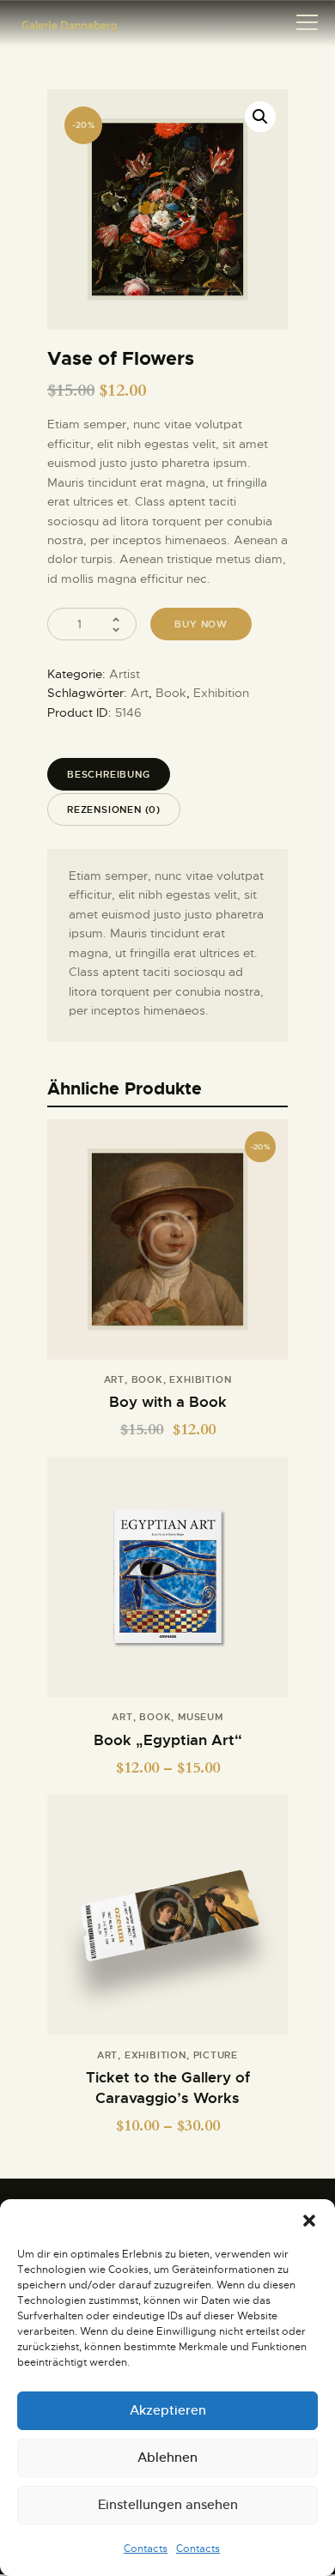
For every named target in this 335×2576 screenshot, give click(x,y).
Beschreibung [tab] (109, 774)
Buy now (201, 624)
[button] (309, 2221)
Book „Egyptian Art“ (168, 1740)
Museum (201, 1717)
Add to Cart (167, 1249)
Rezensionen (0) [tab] (114, 809)
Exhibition (221, 693)
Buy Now (167, 1586)
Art (140, 693)
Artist (125, 674)
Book (171, 693)
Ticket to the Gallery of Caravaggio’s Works (168, 2088)
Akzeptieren (168, 2410)
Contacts (146, 2549)
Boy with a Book (168, 1402)
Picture (216, 2055)
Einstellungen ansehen (168, 2504)
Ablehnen (167, 2457)
